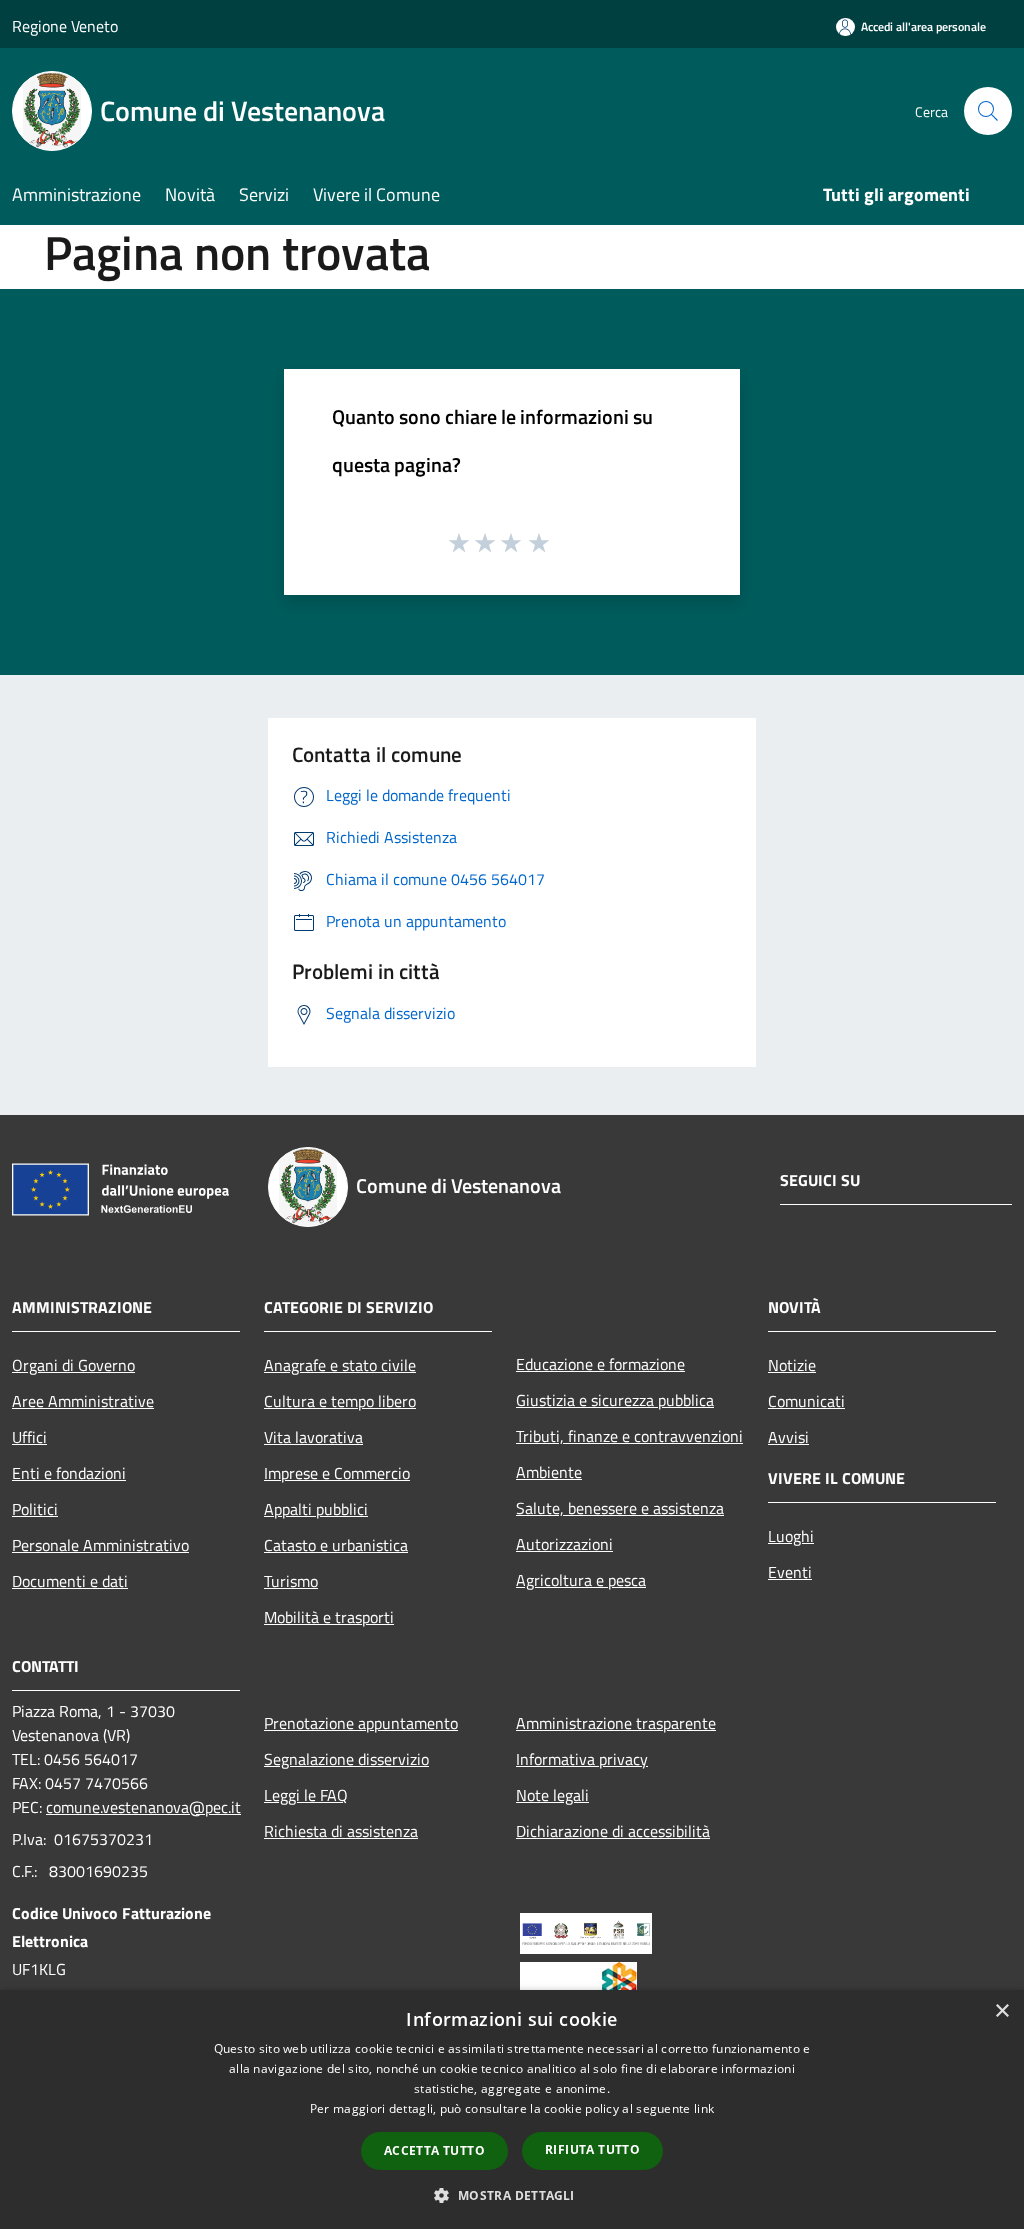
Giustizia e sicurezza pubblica (615, 1400)
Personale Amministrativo (100, 1545)
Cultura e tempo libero (340, 1401)
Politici (35, 1509)
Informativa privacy (582, 1759)
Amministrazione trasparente (616, 1723)
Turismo (291, 1581)
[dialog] (512, 2109)
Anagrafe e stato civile (340, 1365)
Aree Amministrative (83, 1401)
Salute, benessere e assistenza (620, 1508)
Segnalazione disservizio (346, 1759)
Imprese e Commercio (337, 1473)
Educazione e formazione (600, 1364)
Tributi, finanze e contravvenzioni (629, 1436)
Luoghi (791, 1536)
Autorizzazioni (564, 1544)
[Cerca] (988, 111)
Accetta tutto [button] (434, 2150)
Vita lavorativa (313, 1437)
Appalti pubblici (316, 1509)
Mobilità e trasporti (329, 1617)
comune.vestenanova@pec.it (143, 1807)
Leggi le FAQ (306, 1795)
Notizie (792, 1365)
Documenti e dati (70, 1581)
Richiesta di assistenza (341, 1831)
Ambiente (549, 1472)
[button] (511, 2195)
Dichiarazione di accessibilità (613, 1831)
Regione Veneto (65, 26)
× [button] (1001, 2011)
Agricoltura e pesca (581, 1580)
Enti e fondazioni (69, 1473)
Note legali (552, 1795)
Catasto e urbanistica (336, 1545)
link (704, 2108)
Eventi (790, 1572)
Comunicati (806, 1401)
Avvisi (788, 1437)
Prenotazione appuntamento (361, 1723)
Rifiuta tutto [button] (592, 2149)
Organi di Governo (73, 1365)
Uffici (29, 1437)
